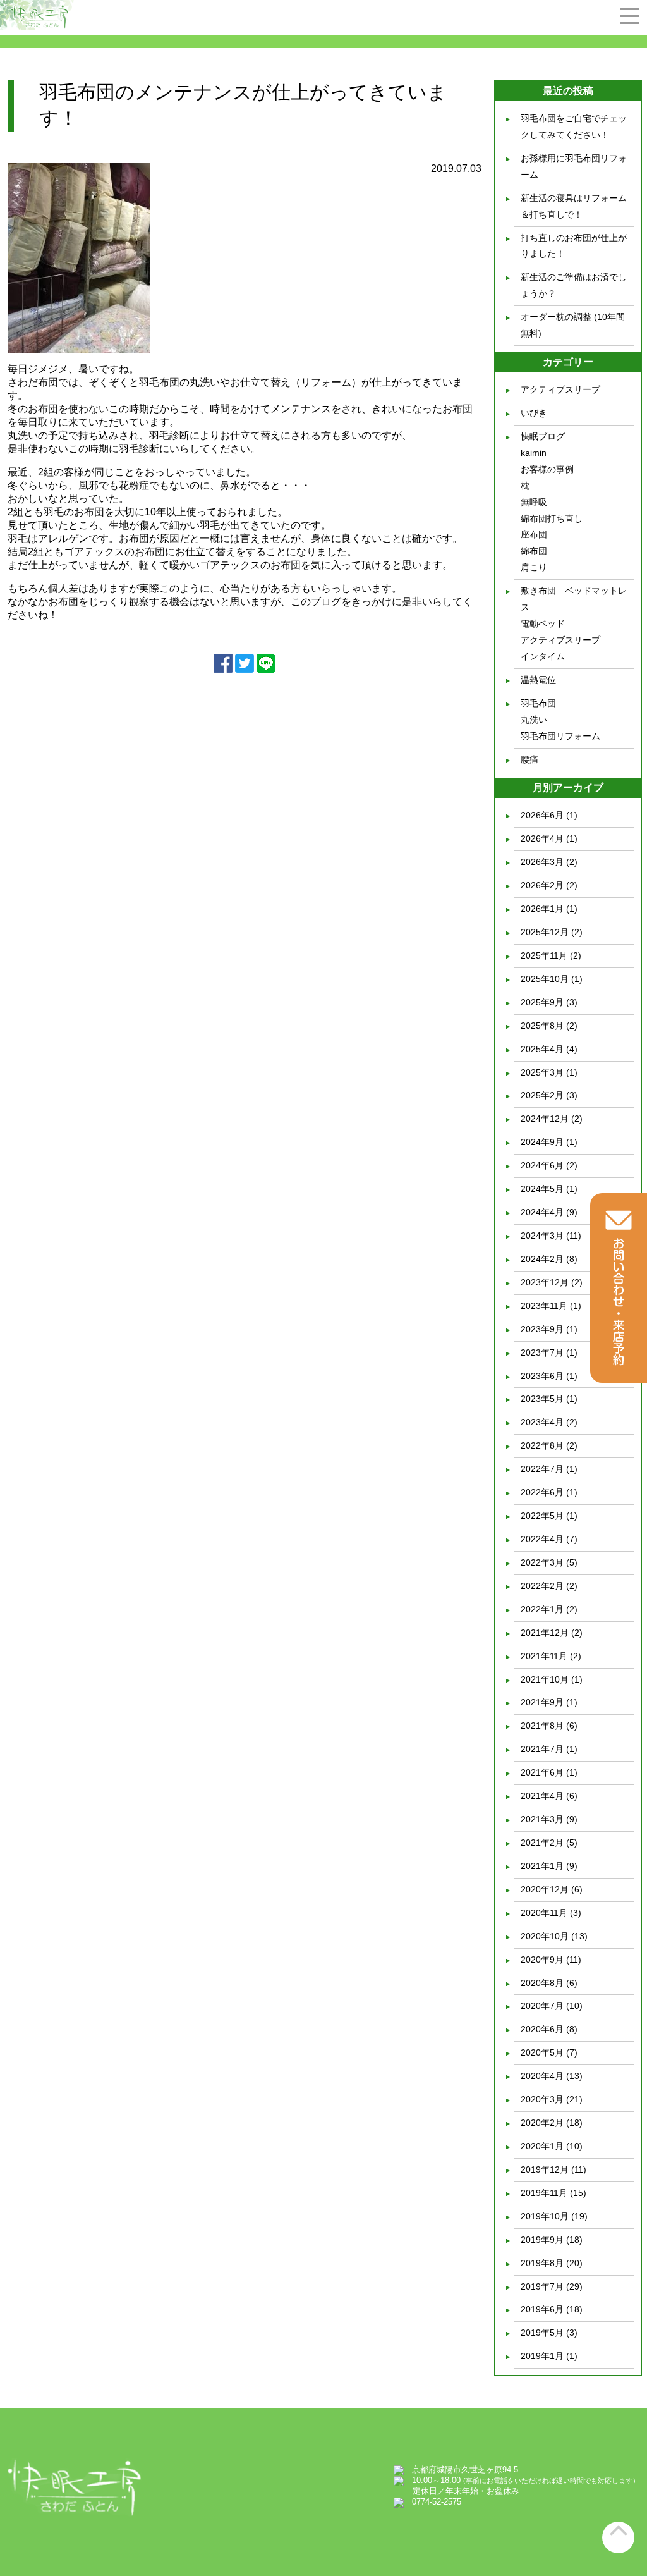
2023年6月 (542, 1376)
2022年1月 (542, 1609)
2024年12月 (545, 1119)
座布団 (534, 534)
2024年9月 (542, 1142)
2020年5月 (542, 2052)
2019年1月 (542, 2356)
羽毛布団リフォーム (560, 736)
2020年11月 (544, 1913)
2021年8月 (542, 1726)
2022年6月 (542, 1492)
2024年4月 (542, 1212)
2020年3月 (542, 2099)
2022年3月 (542, 1562)
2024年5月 (542, 1189)
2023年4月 (542, 1422)
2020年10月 (545, 1936)
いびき (534, 413)
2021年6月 (542, 1772)
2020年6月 (542, 2029)
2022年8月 (542, 1445)
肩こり (534, 567)
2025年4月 (542, 1049)
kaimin (534, 453)
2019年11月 (544, 2193)
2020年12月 (545, 1889)
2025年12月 (545, 932)
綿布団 (534, 551)
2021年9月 (542, 1702)
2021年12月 (545, 1633)
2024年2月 (542, 1259)
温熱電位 (538, 680)
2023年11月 (544, 1306)
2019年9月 (542, 2240)
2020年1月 (542, 2146)
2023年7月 (542, 1352)
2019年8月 (542, 2263)
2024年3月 (542, 1236)
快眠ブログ (543, 436)
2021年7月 (542, 1749)
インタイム (543, 656)
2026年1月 (542, 909)
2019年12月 (545, 2169)
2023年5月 (542, 1399)
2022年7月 (542, 1469)
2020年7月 (542, 2006)
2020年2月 (542, 2123)
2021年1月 (542, 1866)
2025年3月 (542, 1072)
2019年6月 (542, 2309)
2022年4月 (542, 1539)
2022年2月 (542, 1586)
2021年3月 (542, 1819)
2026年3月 (542, 862)
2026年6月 (542, 815)
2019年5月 (542, 2333)
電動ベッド (543, 623)
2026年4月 (542, 838)
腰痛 (529, 759)
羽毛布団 (538, 703)
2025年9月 (542, 1002)
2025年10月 (545, 979)
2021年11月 (544, 1656)
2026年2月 (542, 885)
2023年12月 (545, 1282)
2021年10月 (545, 1679)
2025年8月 (542, 1026)
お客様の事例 (547, 469)
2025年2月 (542, 1095)
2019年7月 (542, 2286)
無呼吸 (534, 502)
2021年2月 (542, 1843)
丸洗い (534, 720)
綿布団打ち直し (552, 518)
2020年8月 (542, 1983)
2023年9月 (542, 1329)
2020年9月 (542, 1960)
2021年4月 (542, 1796)
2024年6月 (542, 1165)
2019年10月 (545, 2216)
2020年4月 (542, 2076)
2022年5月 (542, 1516)
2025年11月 (544, 955)
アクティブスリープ (560, 389)
